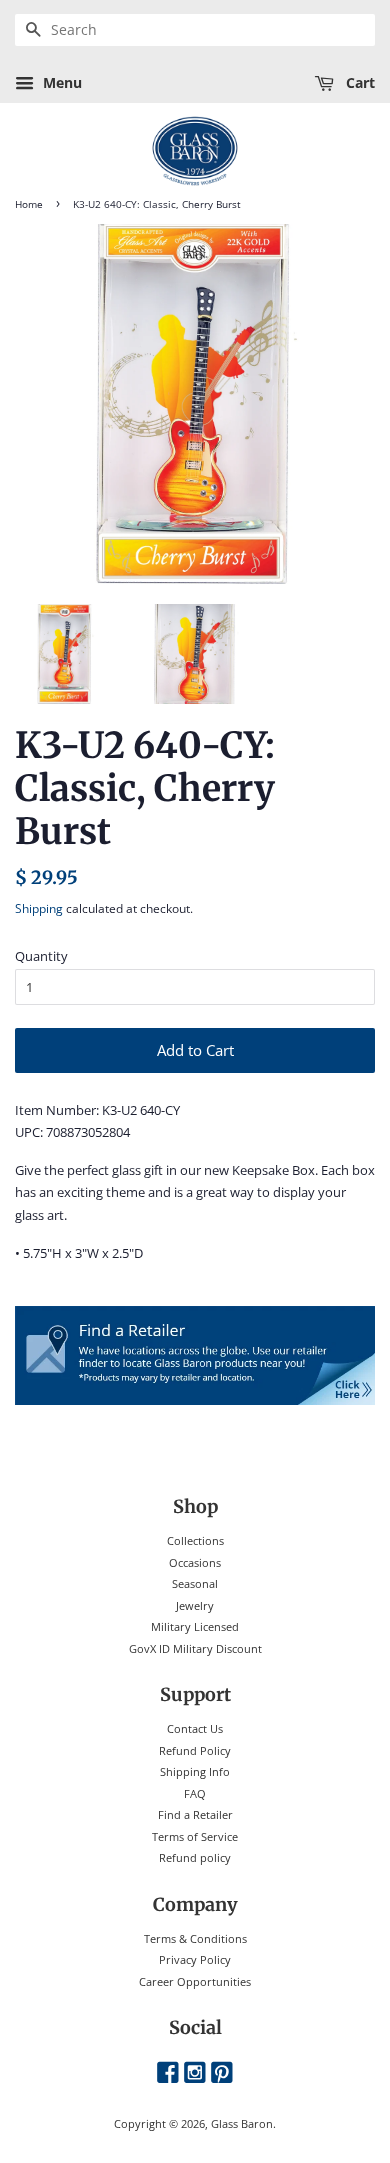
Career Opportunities (195, 1981)
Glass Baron (242, 2123)
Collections (195, 1540)
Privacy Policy (195, 1959)
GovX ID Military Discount (195, 1648)
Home (29, 204)
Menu (60, 82)
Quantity (41, 956)
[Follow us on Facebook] (168, 2073)
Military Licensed (195, 1626)
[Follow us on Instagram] (195, 2073)
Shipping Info (195, 1771)
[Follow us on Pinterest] (222, 2073)
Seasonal (195, 1583)
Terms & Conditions (195, 1938)
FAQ (195, 1793)
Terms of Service (195, 1836)
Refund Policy (195, 1750)
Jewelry (195, 1605)
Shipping (39, 908)
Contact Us (195, 1728)
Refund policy (195, 1857)
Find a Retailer (195, 1814)
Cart (358, 82)
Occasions (195, 1562)
